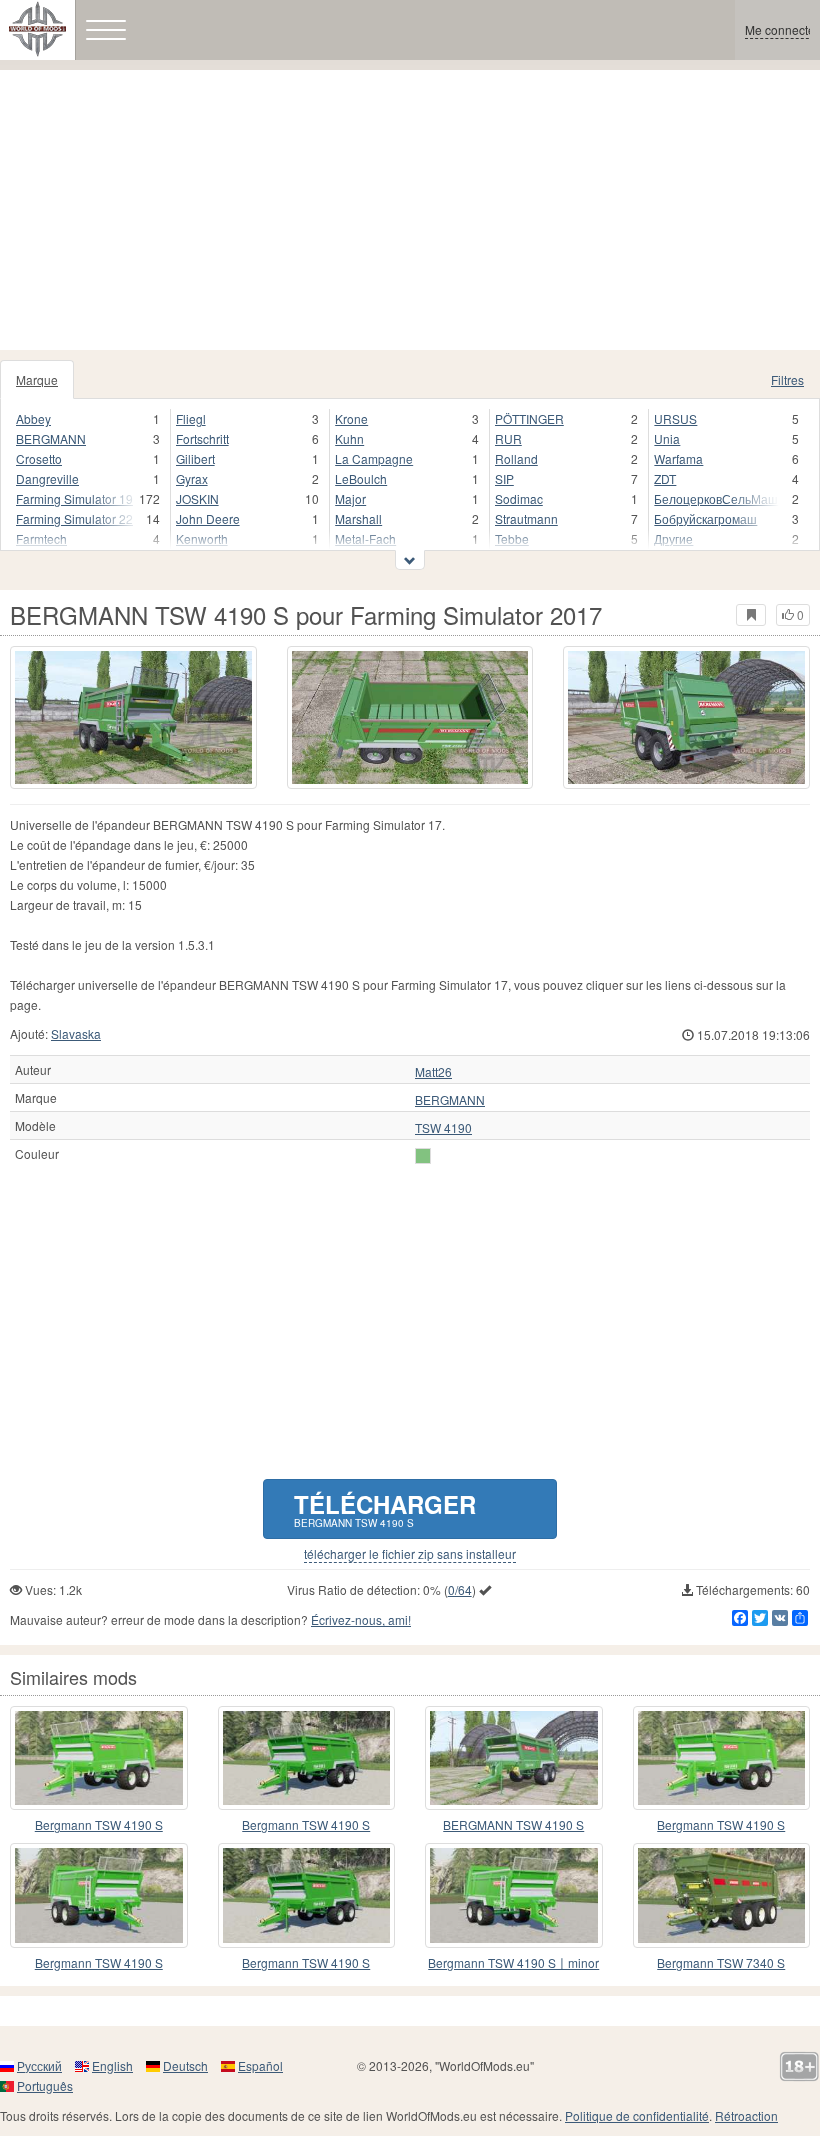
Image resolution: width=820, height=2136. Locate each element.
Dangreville (47, 478)
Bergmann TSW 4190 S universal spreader (721, 1825)
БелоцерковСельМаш (716, 498)
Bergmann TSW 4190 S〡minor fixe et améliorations (513, 1963)
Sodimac (519, 498)
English (112, 2065)
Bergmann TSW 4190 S (99, 1824)
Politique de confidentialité (637, 2115)
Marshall (358, 518)
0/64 (460, 1589)
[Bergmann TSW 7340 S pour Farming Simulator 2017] (722, 1895)
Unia (667, 438)
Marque (37, 379)
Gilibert (195, 458)
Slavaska (76, 1033)
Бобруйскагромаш (705, 518)
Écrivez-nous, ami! (361, 1619)
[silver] (423, 1156)
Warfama (678, 458)
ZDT (665, 478)
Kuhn (349, 438)
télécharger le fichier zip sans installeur (410, 1554)
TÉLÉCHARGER (385, 1508)
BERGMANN (51, 438)
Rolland (516, 458)
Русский (39, 2065)
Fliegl (191, 418)
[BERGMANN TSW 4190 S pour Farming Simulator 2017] (133, 717)
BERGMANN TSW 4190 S (513, 1824)
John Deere (208, 518)
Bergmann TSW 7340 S (721, 1962)
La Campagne (374, 458)
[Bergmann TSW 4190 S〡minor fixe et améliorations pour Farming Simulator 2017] (514, 1895)
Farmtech (41, 538)
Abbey (33, 418)
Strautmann (526, 518)
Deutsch (185, 2065)
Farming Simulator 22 (74, 518)
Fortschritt (202, 438)
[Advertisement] (410, 210)
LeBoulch (361, 478)
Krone (351, 418)
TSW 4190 (443, 1128)
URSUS (675, 418)
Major (350, 498)
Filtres (787, 379)
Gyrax (192, 478)
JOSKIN (197, 498)
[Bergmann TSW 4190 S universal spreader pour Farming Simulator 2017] (722, 1758)
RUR (508, 438)
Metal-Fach (365, 538)
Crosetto (39, 458)
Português (45, 2085)
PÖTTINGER (529, 418)
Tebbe (512, 538)
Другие (673, 538)
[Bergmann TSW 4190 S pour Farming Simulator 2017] (99, 1758)
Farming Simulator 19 (74, 498)
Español (260, 2065)
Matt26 (433, 1072)
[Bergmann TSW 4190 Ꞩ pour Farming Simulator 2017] (307, 1758)
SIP (504, 478)
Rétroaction (746, 2115)
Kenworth (202, 538)
